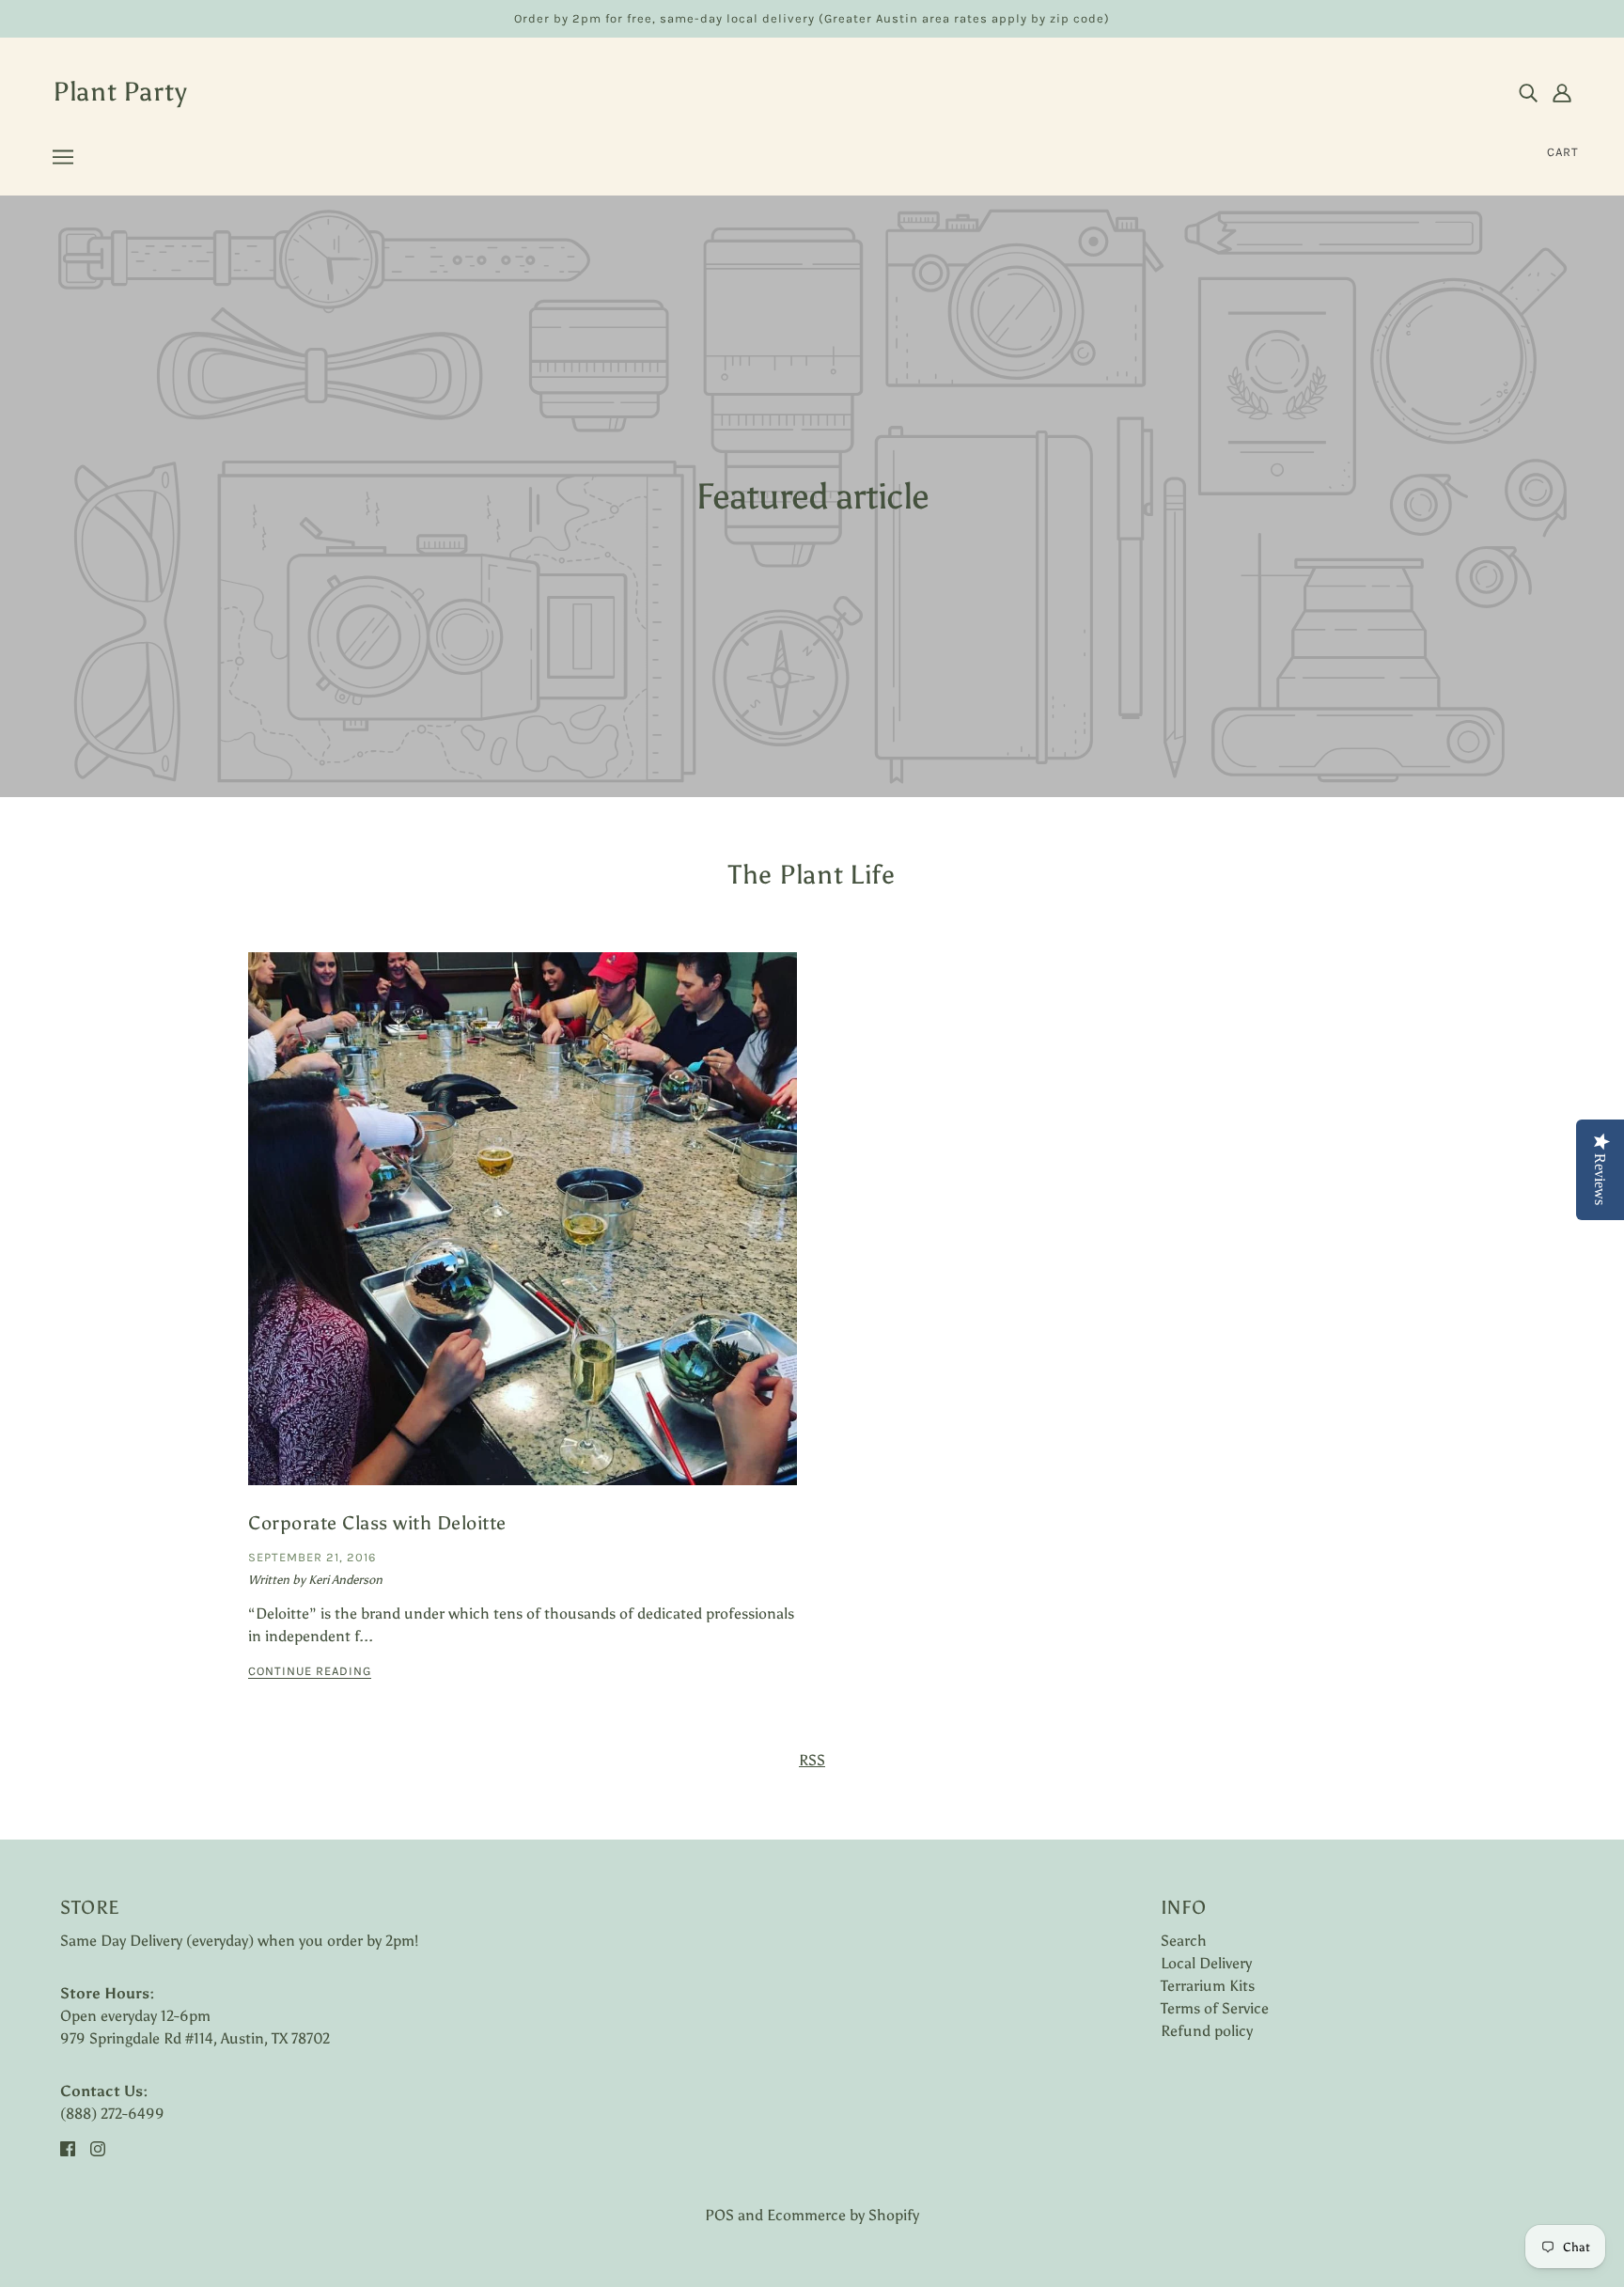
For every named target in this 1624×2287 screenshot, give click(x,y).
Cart (1563, 152)
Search (1184, 1941)
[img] (1528, 92)
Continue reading (310, 1671)
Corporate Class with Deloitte (377, 1523)
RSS (812, 1760)
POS (719, 2215)
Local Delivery (1206, 1963)
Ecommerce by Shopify (843, 2215)
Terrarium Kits (1208, 1986)
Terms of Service (1215, 2008)
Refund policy (1207, 2031)
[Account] (1562, 92)
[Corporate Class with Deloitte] (523, 1234)
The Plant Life (812, 874)
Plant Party (120, 91)
